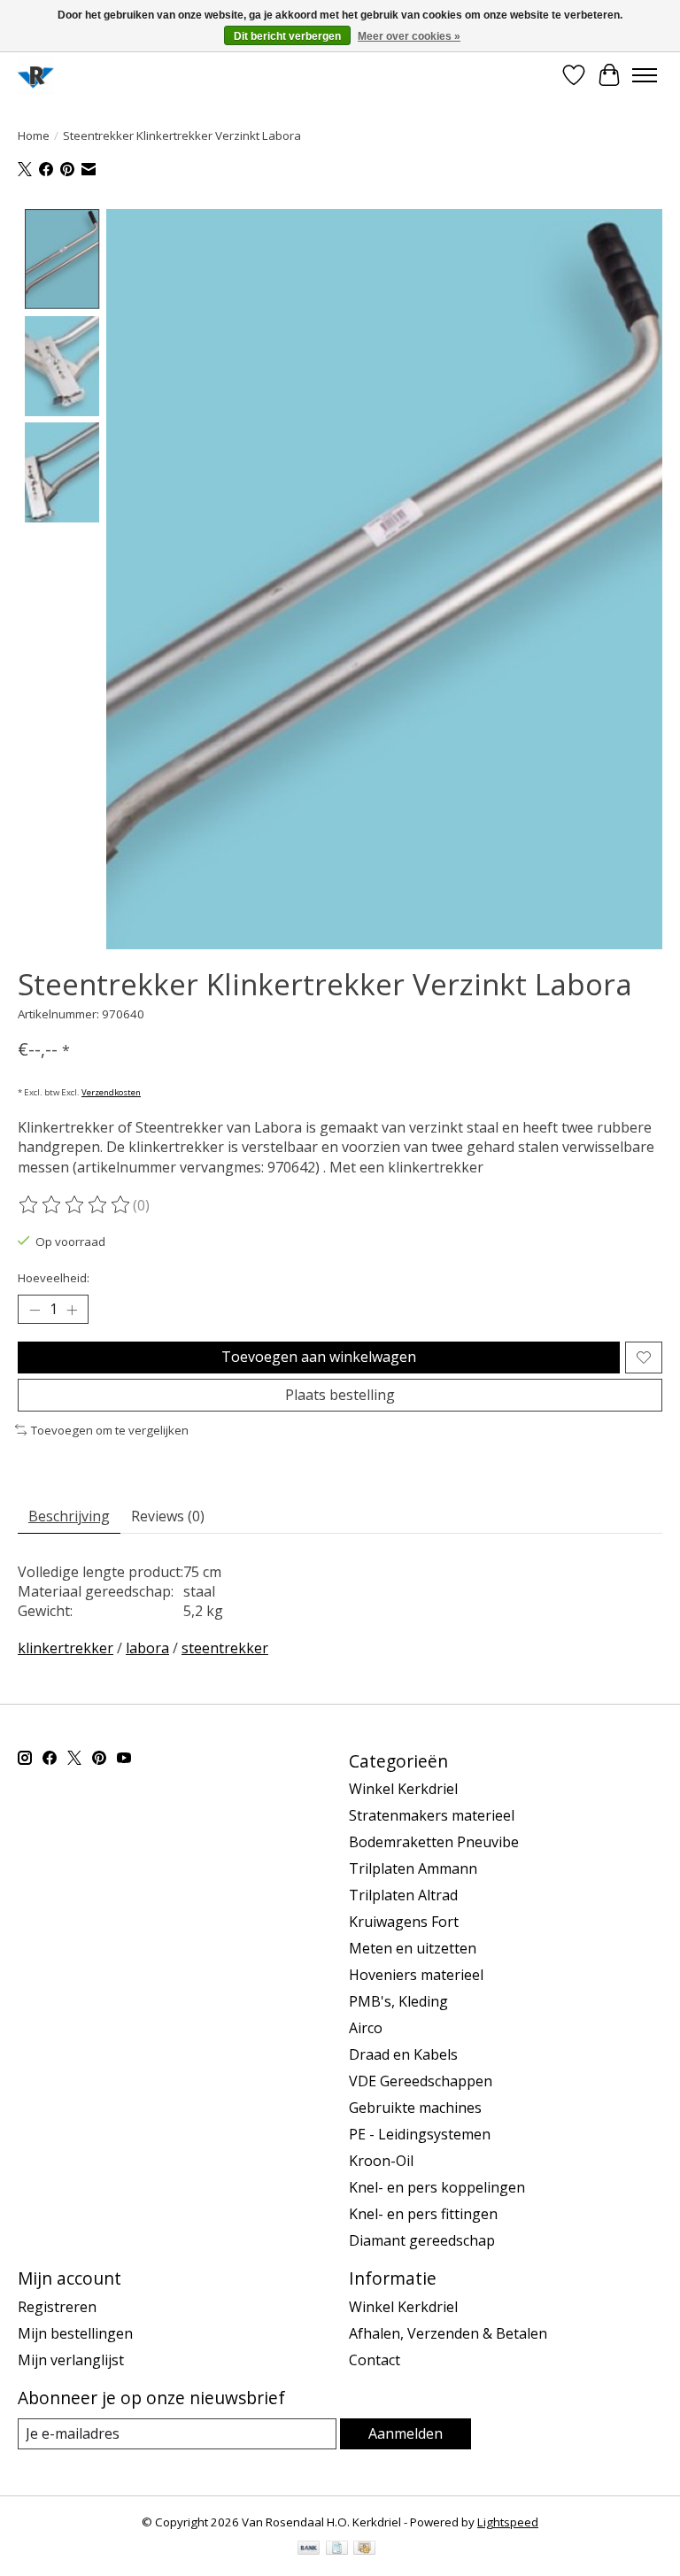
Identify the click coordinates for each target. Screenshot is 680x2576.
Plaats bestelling (340, 1395)
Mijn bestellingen (75, 2333)
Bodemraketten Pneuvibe (434, 1842)
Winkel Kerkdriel (403, 1789)
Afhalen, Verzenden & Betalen (448, 2333)
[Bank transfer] (309, 2549)
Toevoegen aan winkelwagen (319, 1357)
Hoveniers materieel (416, 1975)
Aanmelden (406, 2433)
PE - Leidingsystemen (420, 2134)
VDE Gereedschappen (421, 2081)
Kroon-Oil (381, 2161)
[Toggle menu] (645, 75)
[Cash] (364, 2549)
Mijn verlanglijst (71, 2360)
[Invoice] (337, 2549)
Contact (375, 2360)
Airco (366, 2028)
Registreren (57, 2307)
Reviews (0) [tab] (168, 1516)
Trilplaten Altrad (403, 1895)
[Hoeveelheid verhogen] (72, 1310)
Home (34, 135)
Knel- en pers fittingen (423, 2214)
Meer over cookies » (409, 36)
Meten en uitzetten (413, 1948)
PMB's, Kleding (398, 2001)
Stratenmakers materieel (432, 1815)
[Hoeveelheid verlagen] (35, 1310)
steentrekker (225, 1648)
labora (147, 1648)
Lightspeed (508, 2522)
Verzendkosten (111, 1092)
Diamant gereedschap (422, 2240)
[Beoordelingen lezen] (75, 1205)
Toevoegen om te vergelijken (110, 1430)
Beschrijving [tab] (69, 1516)
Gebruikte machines (415, 2108)
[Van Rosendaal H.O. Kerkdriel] (36, 75)
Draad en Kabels (403, 2054)
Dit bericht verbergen (287, 36)
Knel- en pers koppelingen (437, 2187)
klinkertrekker (66, 1648)
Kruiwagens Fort (404, 1922)
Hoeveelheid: (54, 1278)
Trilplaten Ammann (413, 1868)
